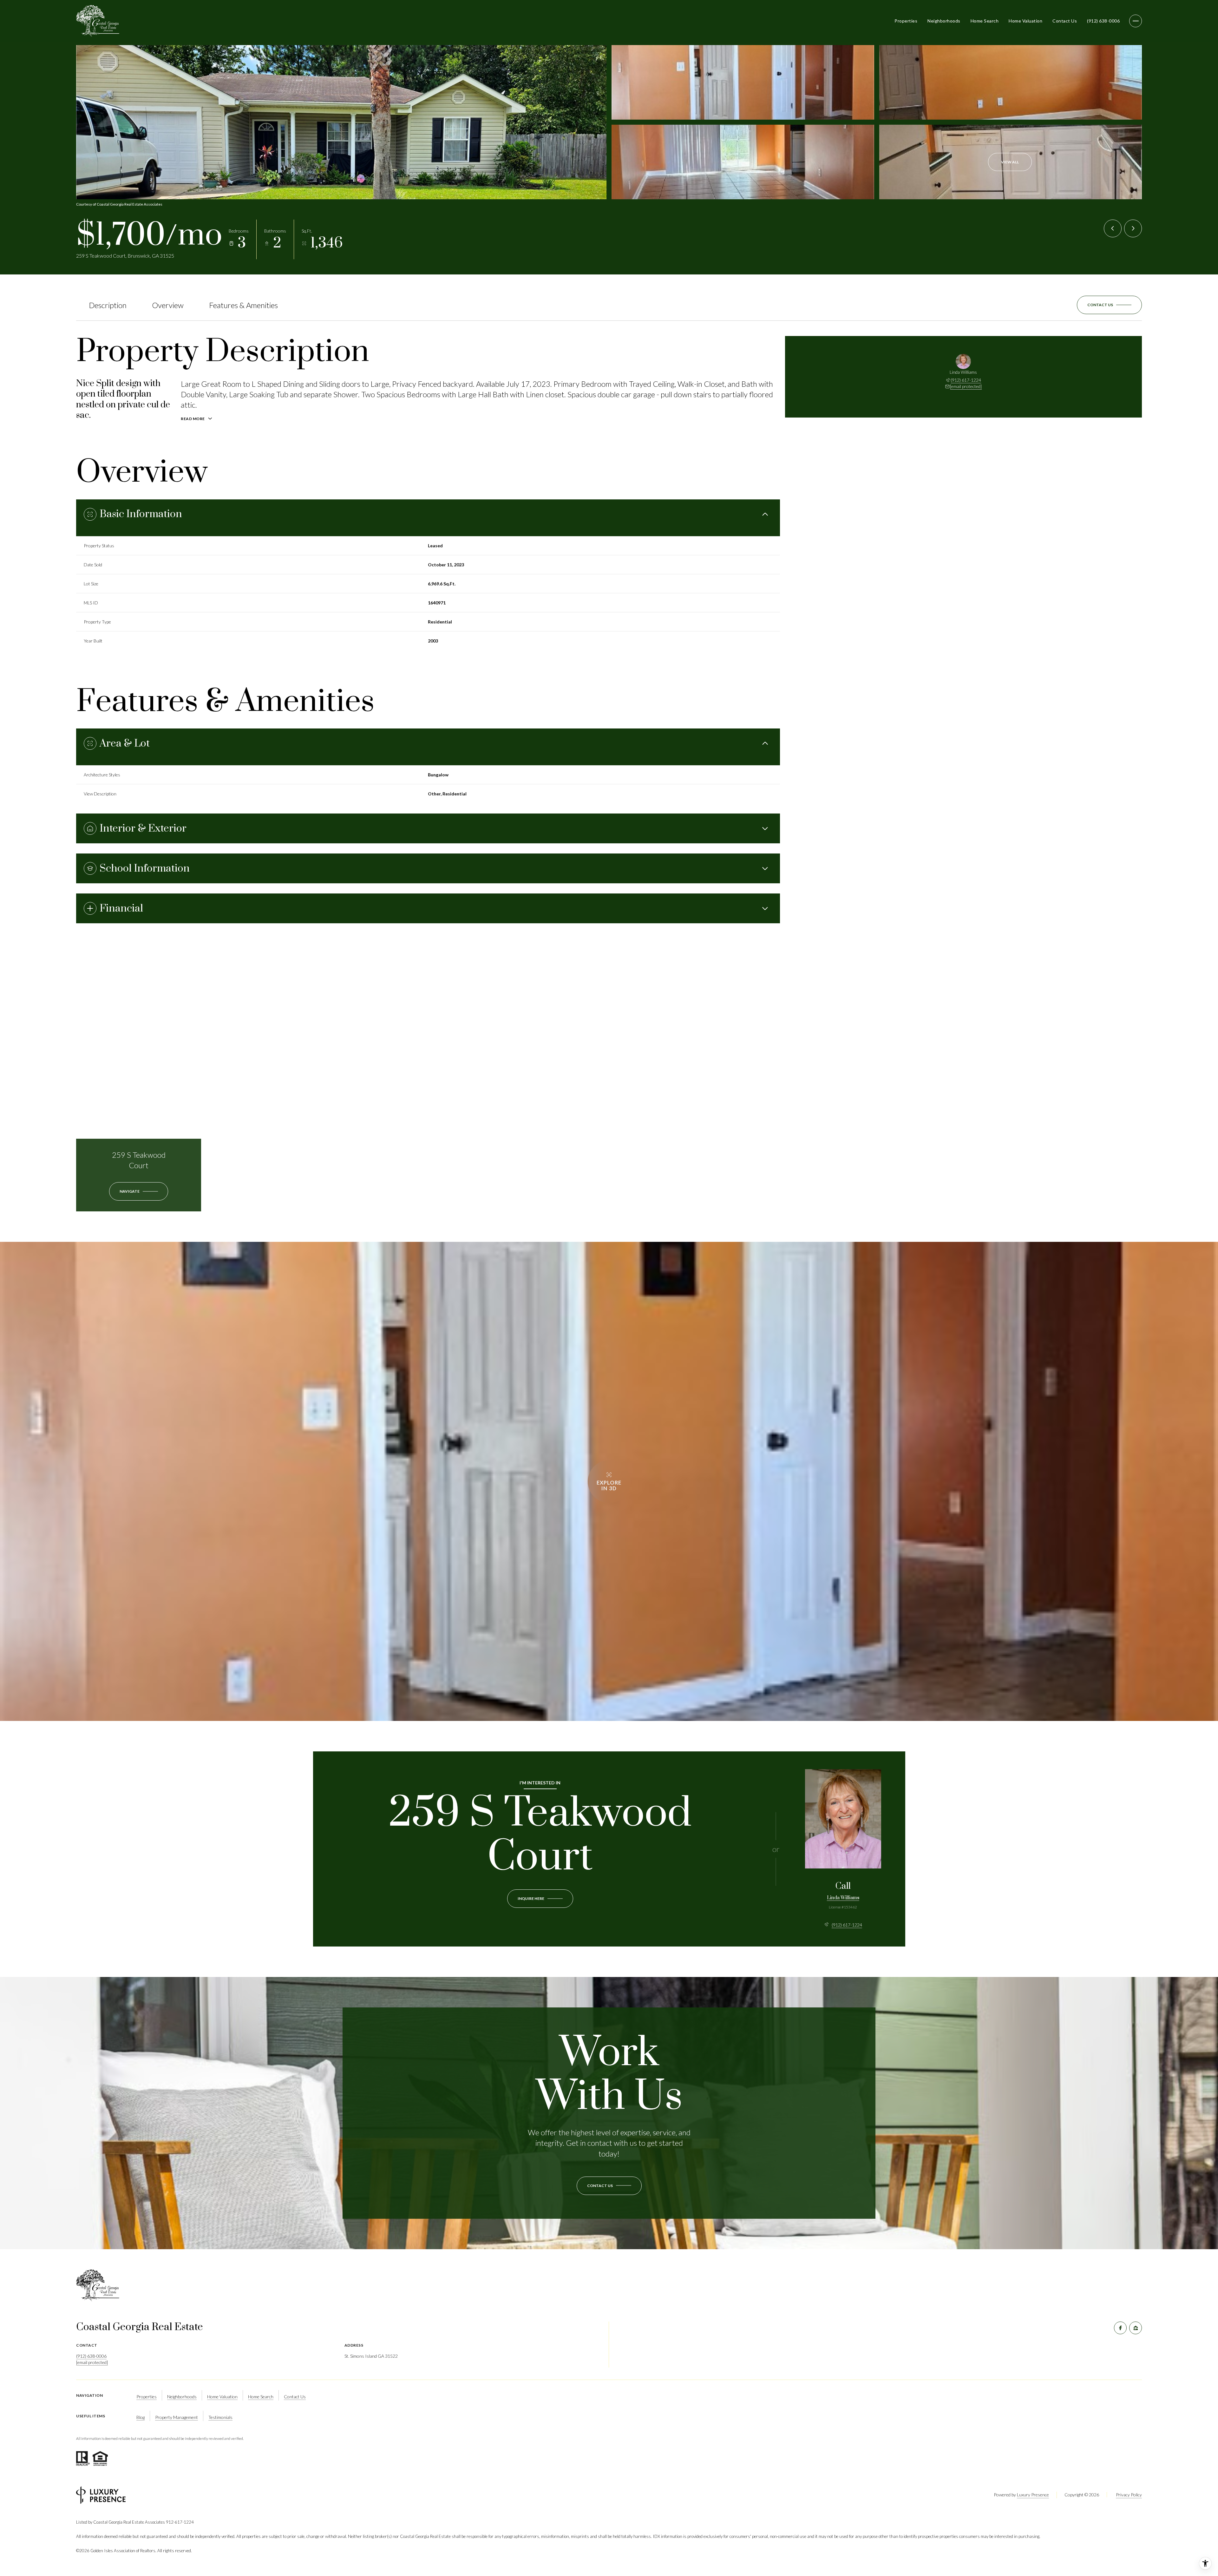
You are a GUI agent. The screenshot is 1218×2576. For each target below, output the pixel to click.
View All (1010, 162)
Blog (141, 2417)
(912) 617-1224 (966, 380)
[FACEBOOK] (1120, 2328)
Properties (906, 21)
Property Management (177, 2417)
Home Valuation (1025, 21)
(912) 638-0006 (1103, 21)
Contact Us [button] (295, 2397)
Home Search (985, 21)
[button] (1109, 305)
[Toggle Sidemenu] (1136, 21)
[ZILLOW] (1136, 2328)
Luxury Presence (1033, 2495)
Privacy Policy (1129, 2495)
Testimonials (220, 2417)
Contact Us (1065, 21)
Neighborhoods (944, 21)
